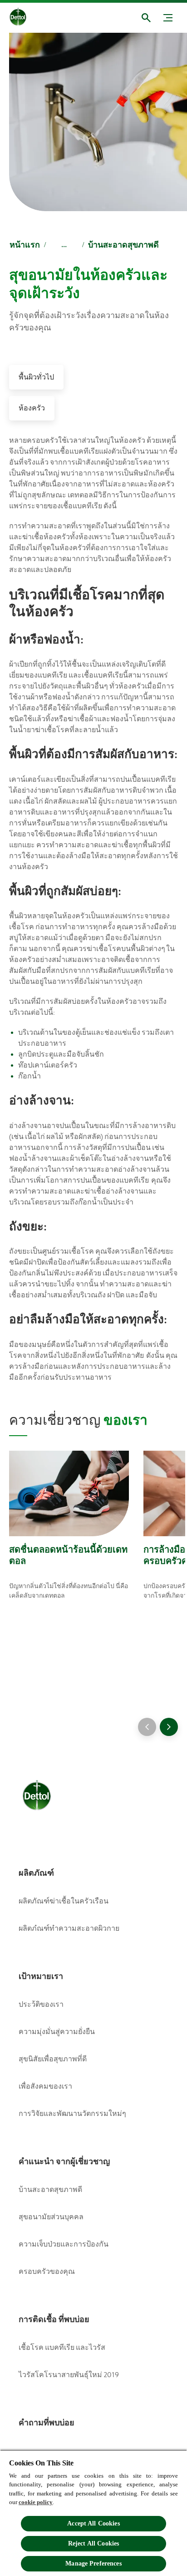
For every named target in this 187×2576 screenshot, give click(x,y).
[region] (93, 2513)
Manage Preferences (93, 2563)
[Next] (169, 1727)
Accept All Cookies (93, 2523)
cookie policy (36, 2502)
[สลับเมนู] (168, 18)
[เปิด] (146, 18)
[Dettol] (25, 18)
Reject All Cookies (94, 2543)
